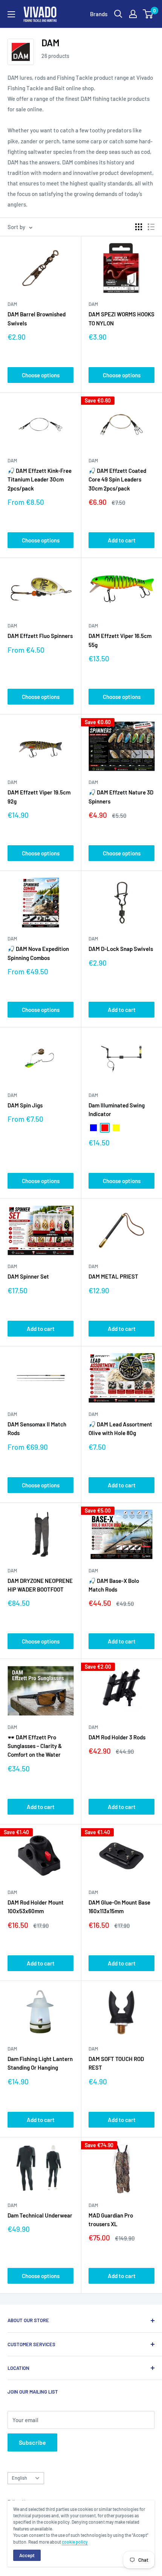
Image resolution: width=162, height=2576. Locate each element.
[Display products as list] (151, 227)
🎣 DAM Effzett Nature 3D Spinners (121, 797)
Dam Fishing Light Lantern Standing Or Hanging (40, 2063)
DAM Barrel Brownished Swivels (37, 318)
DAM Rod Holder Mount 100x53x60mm (36, 1907)
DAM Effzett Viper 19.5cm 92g (39, 797)
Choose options (41, 375)
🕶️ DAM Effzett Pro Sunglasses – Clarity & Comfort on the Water (35, 1746)
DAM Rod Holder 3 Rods (117, 1737)
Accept (27, 2555)
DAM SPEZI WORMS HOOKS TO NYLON (121, 318)
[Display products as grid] (139, 227)
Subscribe (32, 2442)
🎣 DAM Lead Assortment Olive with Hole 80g (120, 1428)
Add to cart (122, 540)
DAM (12, 304)
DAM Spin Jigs (25, 1105)
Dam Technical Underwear (40, 2215)
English (19, 2478)
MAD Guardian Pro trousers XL (111, 2220)
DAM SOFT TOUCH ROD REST (116, 2063)
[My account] (133, 14)
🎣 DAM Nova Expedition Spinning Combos (38, 953)
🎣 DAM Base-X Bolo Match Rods (114, 1585)
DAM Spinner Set (28, 1276)
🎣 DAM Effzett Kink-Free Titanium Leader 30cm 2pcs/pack (40, 479)
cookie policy (75, 2542)
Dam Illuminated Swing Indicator (117, 1110)
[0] (148, 14)
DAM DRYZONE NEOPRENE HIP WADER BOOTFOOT (40, 1585)
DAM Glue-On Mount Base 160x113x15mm (119, 1907)
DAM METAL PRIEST (113, 1276)
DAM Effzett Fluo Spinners (40, 636)
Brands (99, 14)
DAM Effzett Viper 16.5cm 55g (120, 640)
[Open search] (118, 14)
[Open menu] (11, 14)
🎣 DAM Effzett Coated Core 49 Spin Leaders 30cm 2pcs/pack (117, 479)
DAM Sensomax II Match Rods (37, 1428)
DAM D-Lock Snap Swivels (121, 949)
